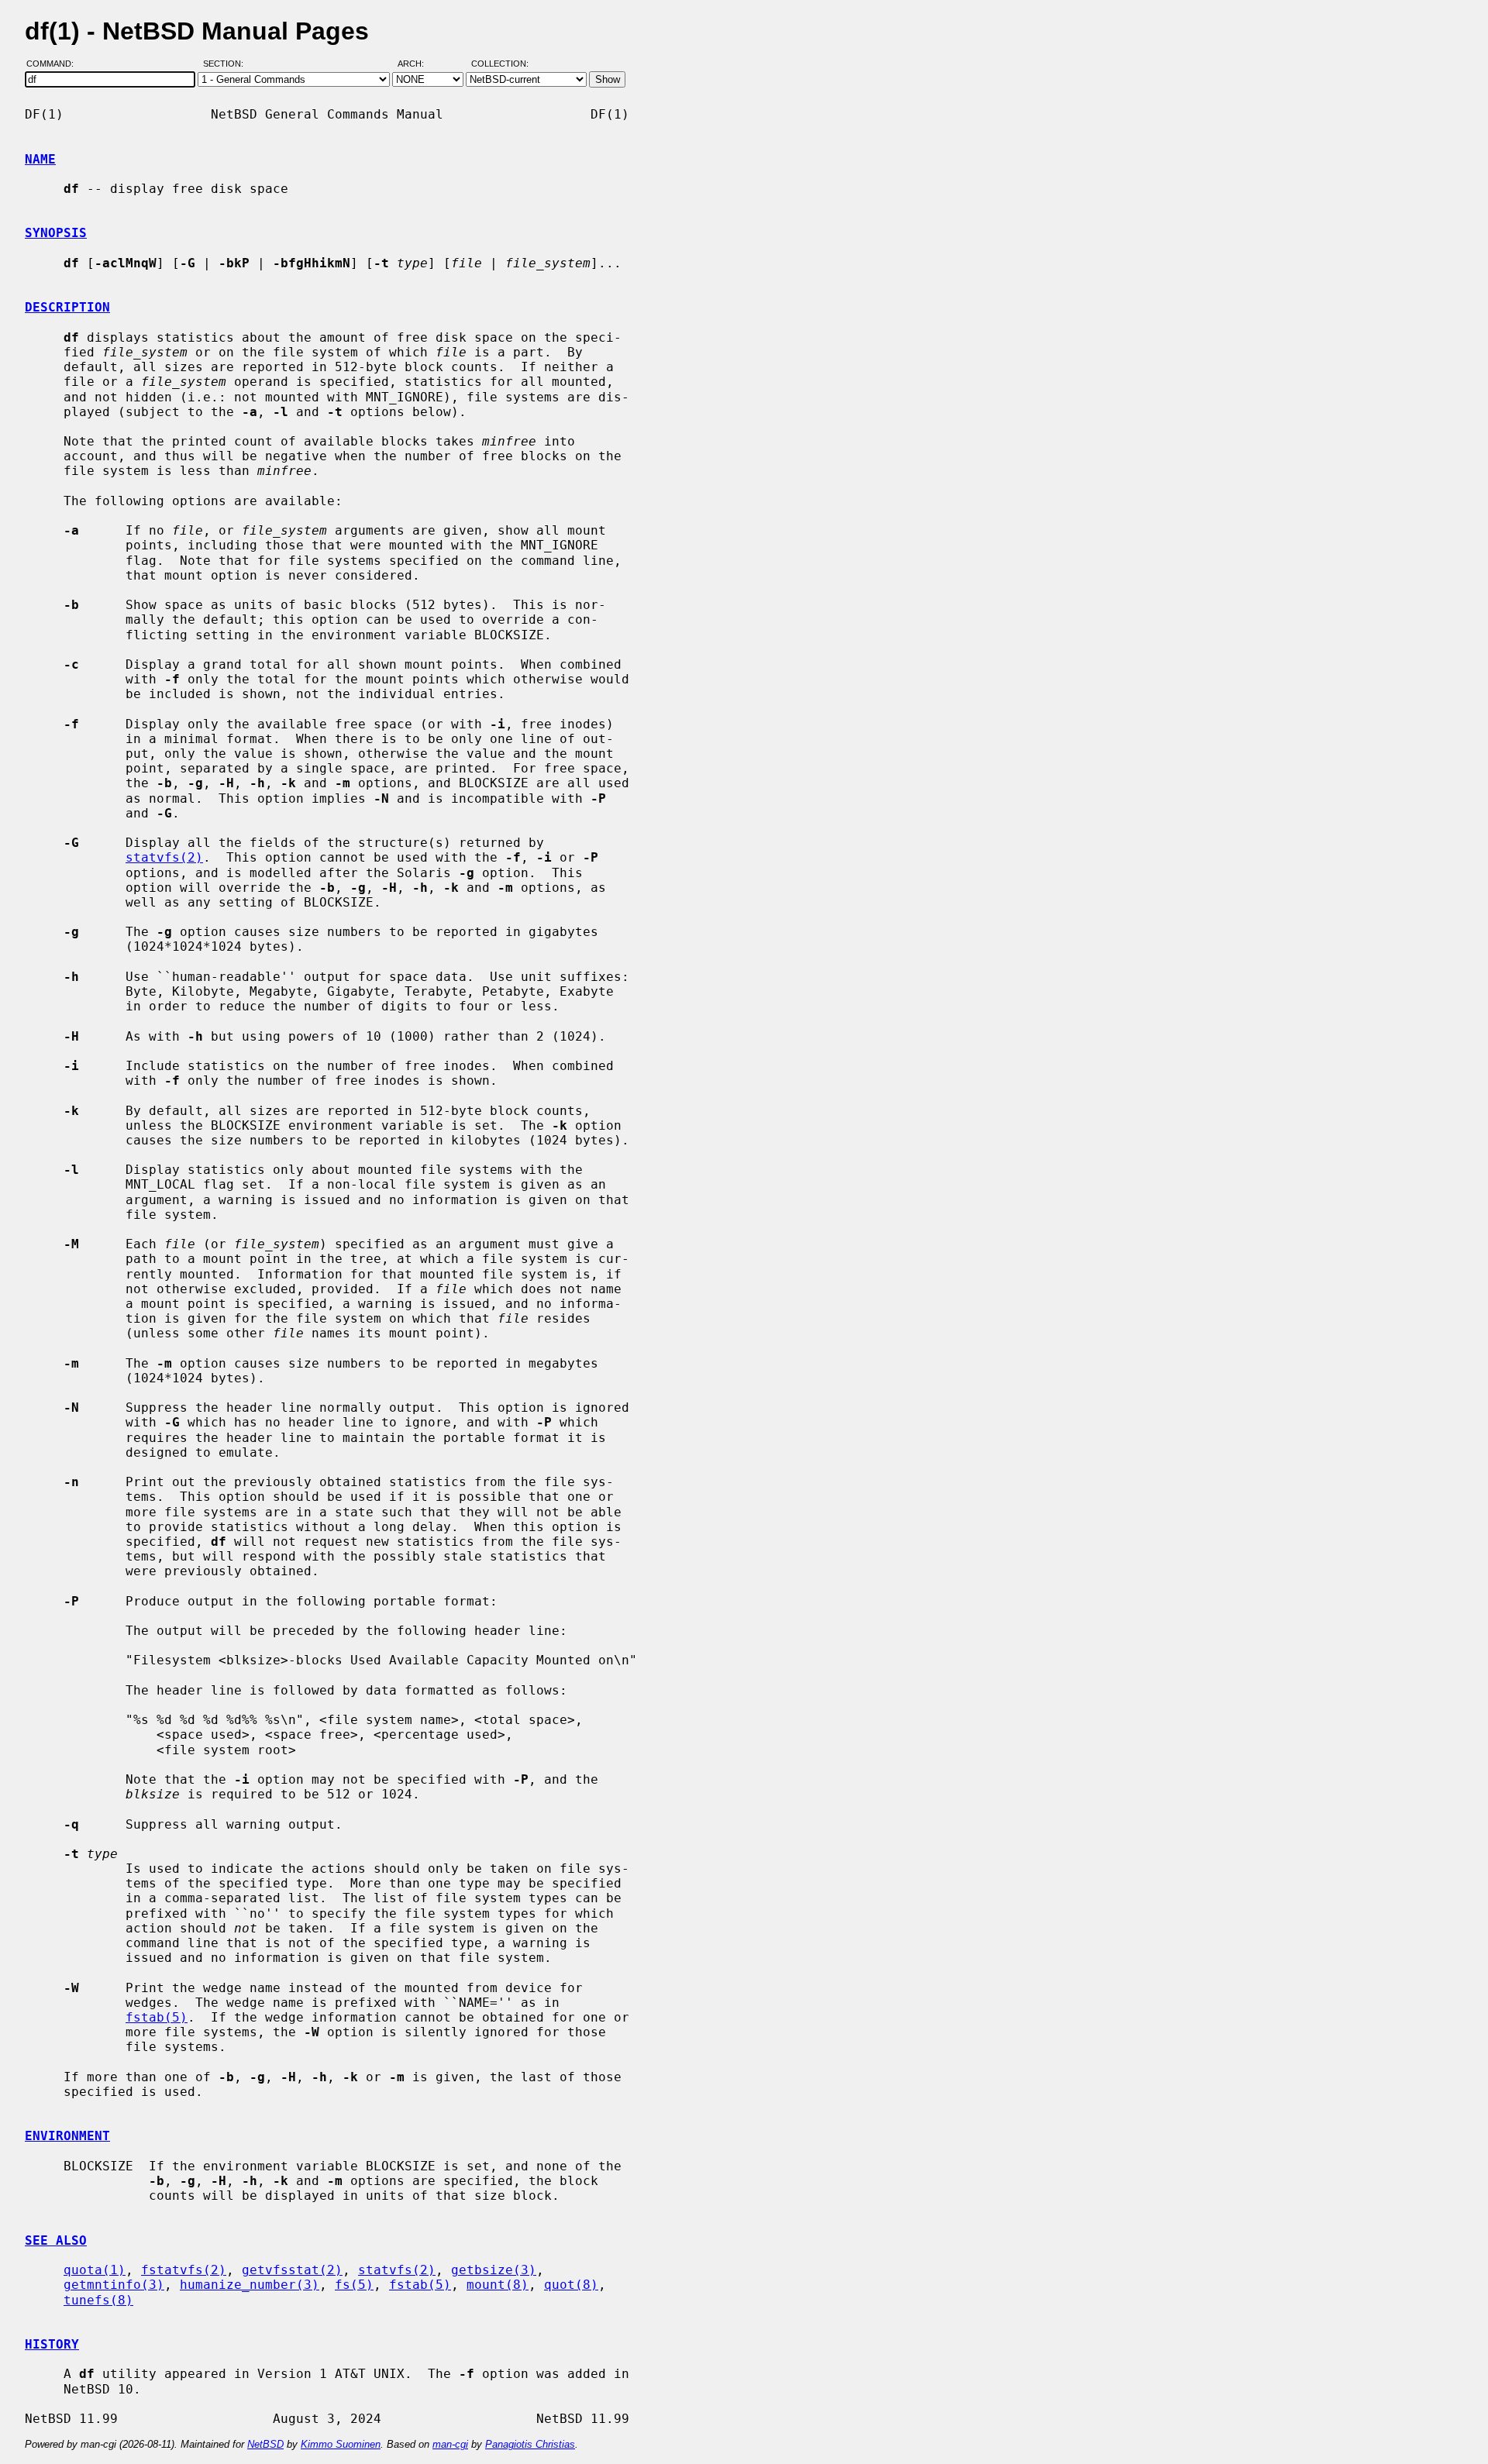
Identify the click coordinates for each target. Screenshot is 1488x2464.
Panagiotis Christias (530, 2444)
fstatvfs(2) (184, 2270)
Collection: (500, 64)
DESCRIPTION (67, 307)
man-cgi (450, 2444)
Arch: (418, 64)
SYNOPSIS (56, 233)
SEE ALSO (56, 2240)
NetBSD (265, 2444)
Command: (55, 64)
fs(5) (354, 2285)
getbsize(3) (494, 2270)
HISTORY (52, 2344)
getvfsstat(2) (292, 2270)
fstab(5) (157, 2017)
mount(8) (498, 2285)
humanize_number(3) (250, 2285)
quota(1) (95, 2270)
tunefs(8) (98, 2300)
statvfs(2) (164, 857)
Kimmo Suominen (341, 2444)
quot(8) (571, 2285)
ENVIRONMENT (67, 2136)
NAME (40, 159)
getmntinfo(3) (114, 2285)
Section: (227, 64)
